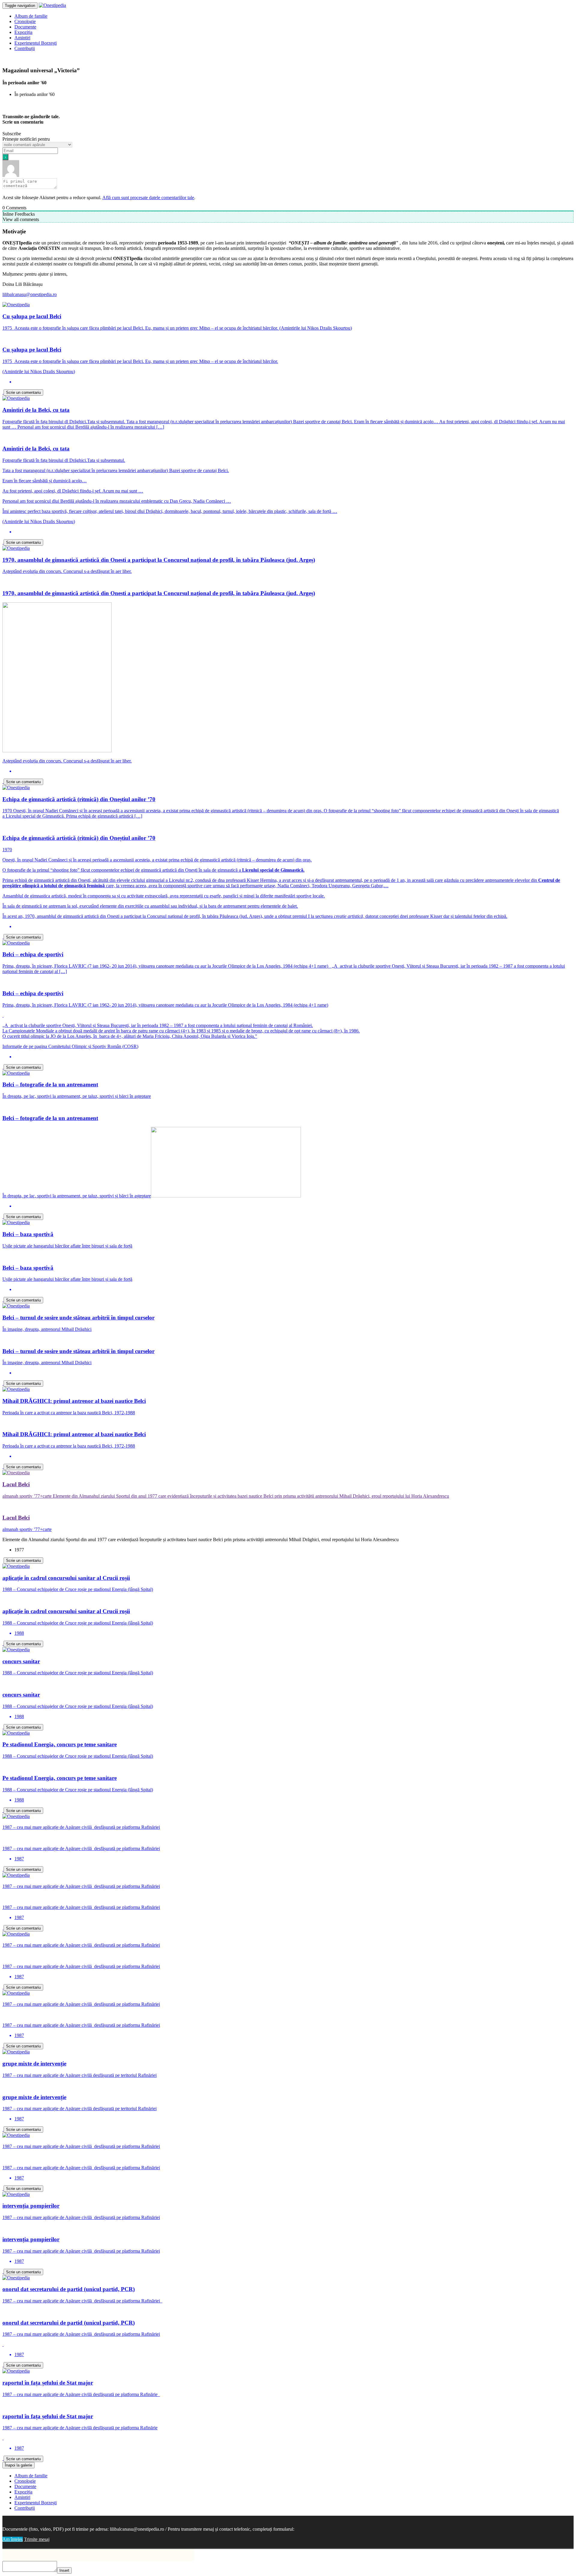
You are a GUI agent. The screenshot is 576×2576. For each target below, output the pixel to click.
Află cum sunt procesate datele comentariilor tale (148, 198)
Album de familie (31, 16)
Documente (25, 27)
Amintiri (22, 38)
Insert (64, 2570)
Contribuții (25, 48)
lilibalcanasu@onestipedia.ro (30, 294)
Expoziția (23, 32)
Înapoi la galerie (18, 2465)
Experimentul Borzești (36, 43)
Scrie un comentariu (23, 392)
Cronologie (25, 21)
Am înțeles (13, 2539)
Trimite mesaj (37, 2539)
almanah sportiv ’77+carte (27, 1529)
